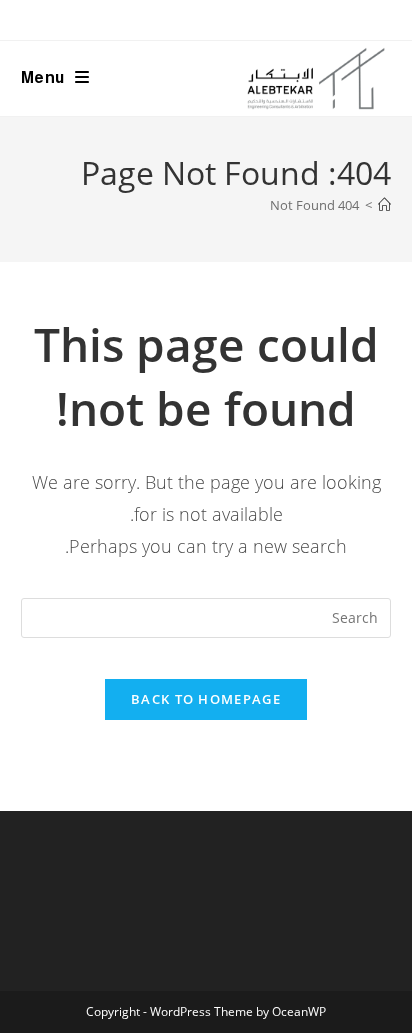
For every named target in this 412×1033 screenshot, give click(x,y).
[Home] (384, 205)
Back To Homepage (206, 699)
